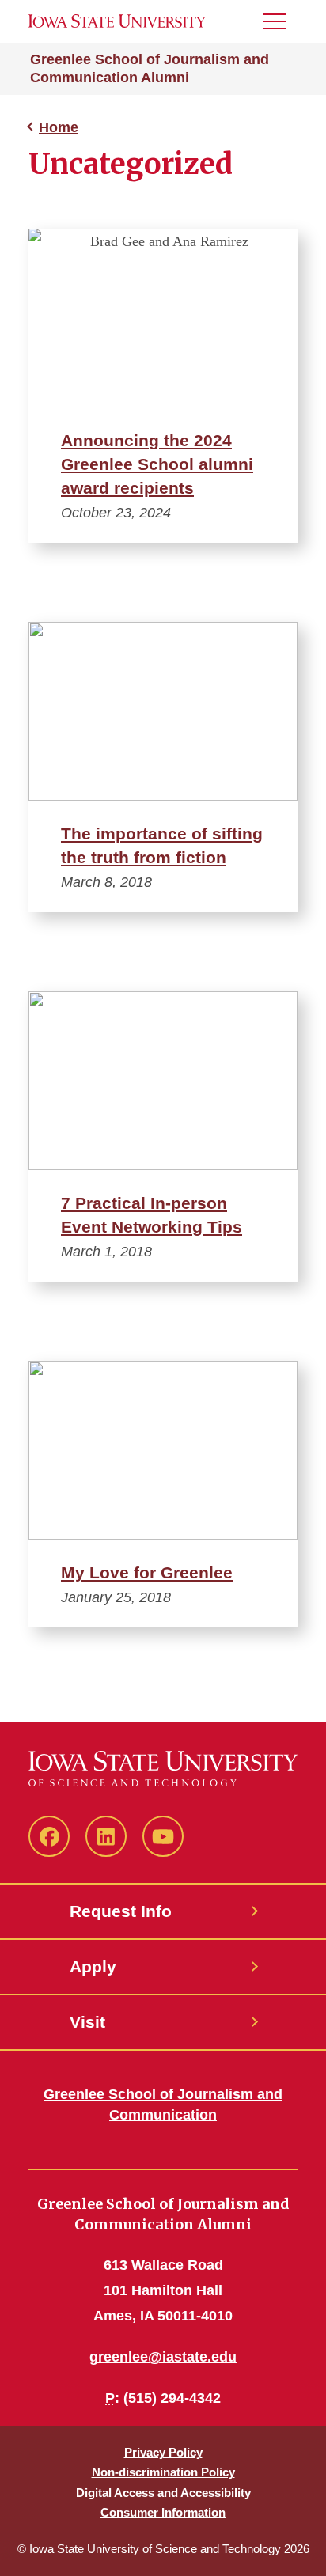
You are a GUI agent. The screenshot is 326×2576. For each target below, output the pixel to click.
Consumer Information (163, 2512)
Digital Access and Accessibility (163, 2493)
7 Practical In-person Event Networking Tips (152, 1215)
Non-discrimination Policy (163, 2472)
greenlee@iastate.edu (163, 2357)
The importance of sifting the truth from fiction (162, 845)
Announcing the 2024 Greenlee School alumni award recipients (157, 464)
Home (59, 127)
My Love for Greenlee (147, 1572)
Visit (87, 2022)
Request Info (121, 1911)
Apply (93, 1966)
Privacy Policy (163, 2452)
